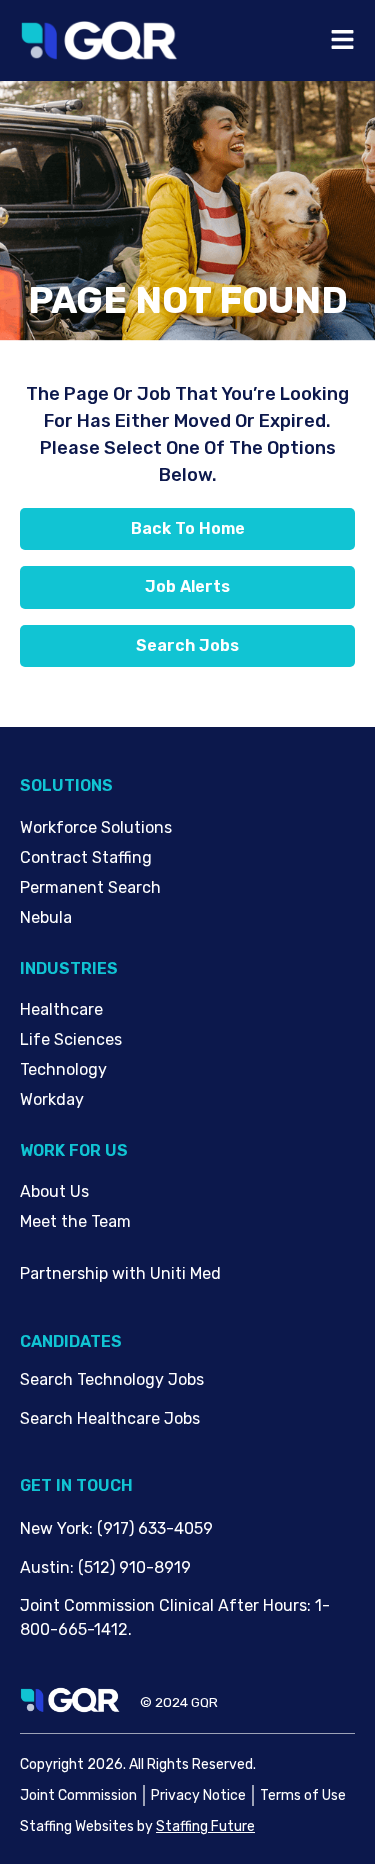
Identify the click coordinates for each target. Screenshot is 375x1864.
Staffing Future (205, 1826)
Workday (52, 1099)
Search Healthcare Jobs (110, 1418)
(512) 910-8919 (134, 1567)
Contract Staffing (86, 857)
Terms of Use (303, 1795)
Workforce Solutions (96, 827)
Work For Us (74, 1150)
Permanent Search (90, 887)
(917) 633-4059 (155, 1528)
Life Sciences (71, 1039)
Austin (45, 1567)
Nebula (46, 917)
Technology (63, 1069)
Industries (69, 968)
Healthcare (61, 1009)
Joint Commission (78, 1795)
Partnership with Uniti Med (120, 1273)
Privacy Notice (198, 1795)
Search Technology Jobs (112, 1379)
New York (54, 1528)
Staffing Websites (77, 1826)
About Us (54, 1191)
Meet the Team (75, 1221)
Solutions (66, 785)
